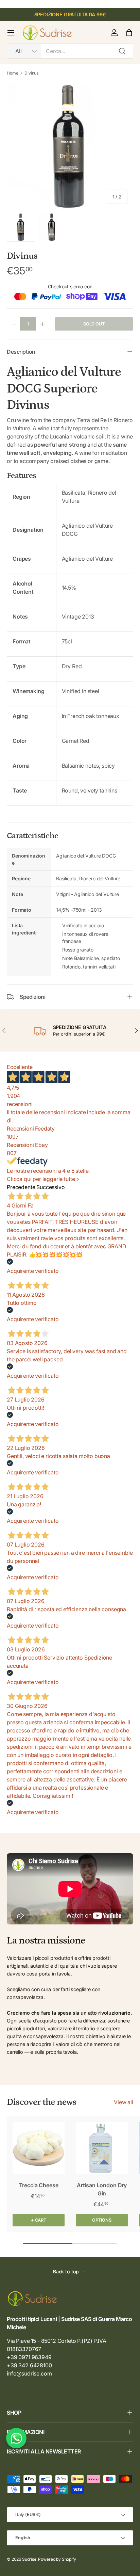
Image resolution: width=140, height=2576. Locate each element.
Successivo (50, 1187)
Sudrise (29, 2559)
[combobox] (70, 51)
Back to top (67, 2271)
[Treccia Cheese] (39, 2148)
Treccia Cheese (39, 2185)
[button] (129, 33)
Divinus (31, 73)
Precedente (21, 1187)
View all (124, 2102)
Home (12, 73)
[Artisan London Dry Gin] (102, 2148)
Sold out (94, 324)
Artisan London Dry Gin (102, 2189)
